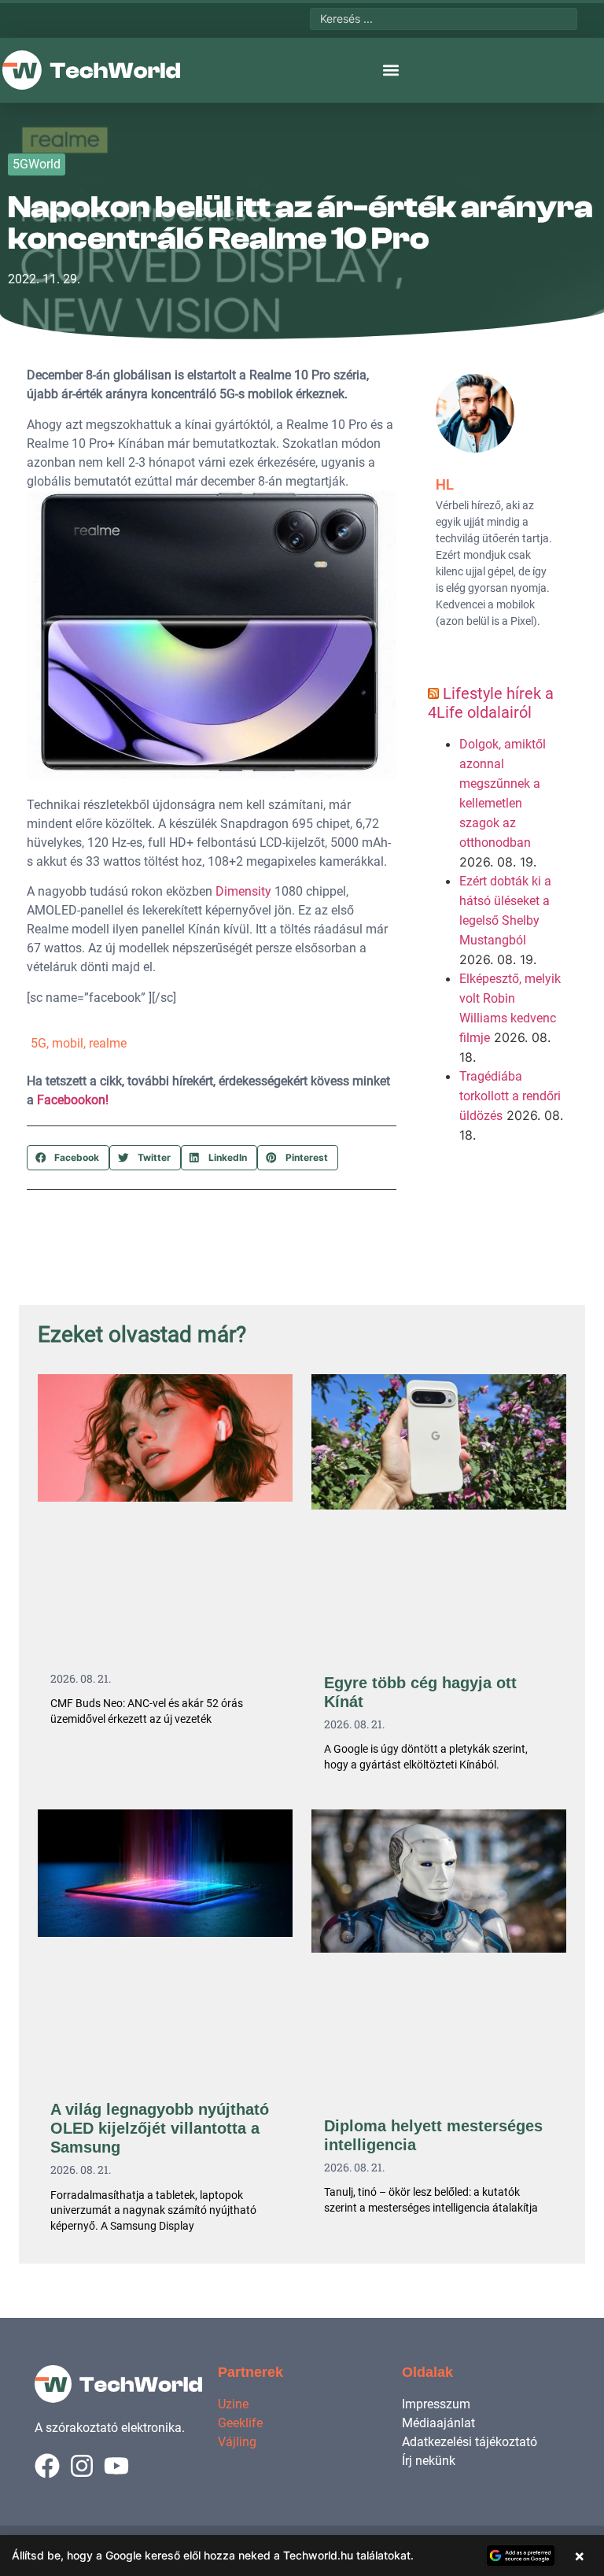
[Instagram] (82, 2466)
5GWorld (37, 164)
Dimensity (242, 891)
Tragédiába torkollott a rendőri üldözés (510, 1096)
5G (39, 1043)
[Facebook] (47, 2466)
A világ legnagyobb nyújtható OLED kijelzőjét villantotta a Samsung (160, 2128)
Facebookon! (73, 1100)
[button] (391, 70)
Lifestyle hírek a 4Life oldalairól (491, 703)
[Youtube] (116, 2466)
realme (108, 1043)
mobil (68, 1043)
